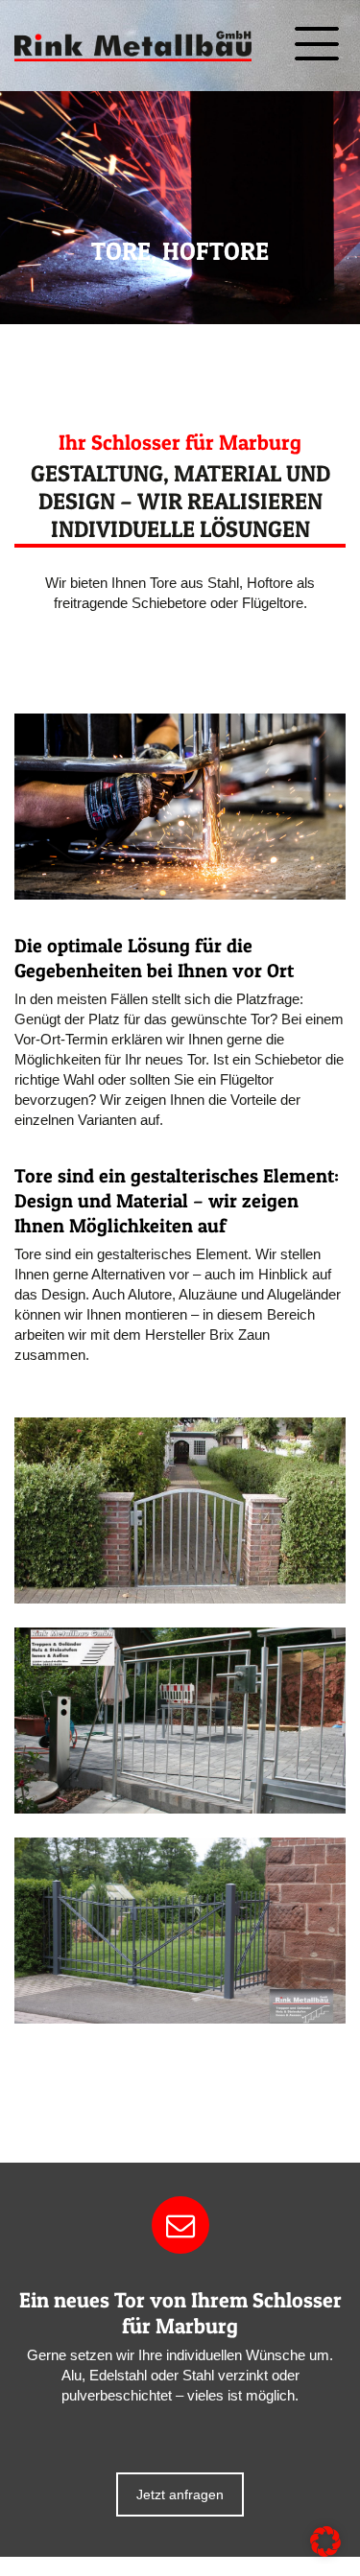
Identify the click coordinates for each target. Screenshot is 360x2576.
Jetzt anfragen (180, 2494)
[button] (325, 2541)
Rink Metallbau (133, 46)
